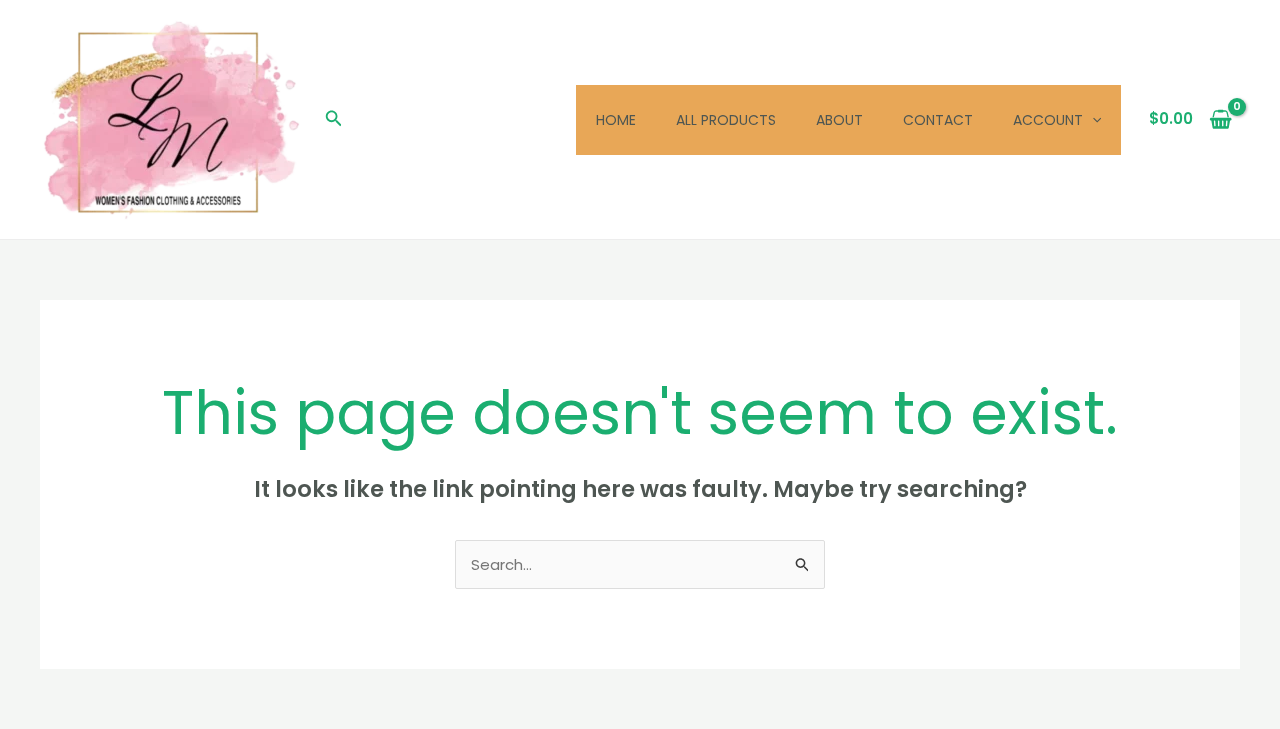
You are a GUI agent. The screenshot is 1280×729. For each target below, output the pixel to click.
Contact (938, 120)
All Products (726, 120)
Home (616, 120)
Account (1048, 120)
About (839, 120)
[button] (334, 120)
